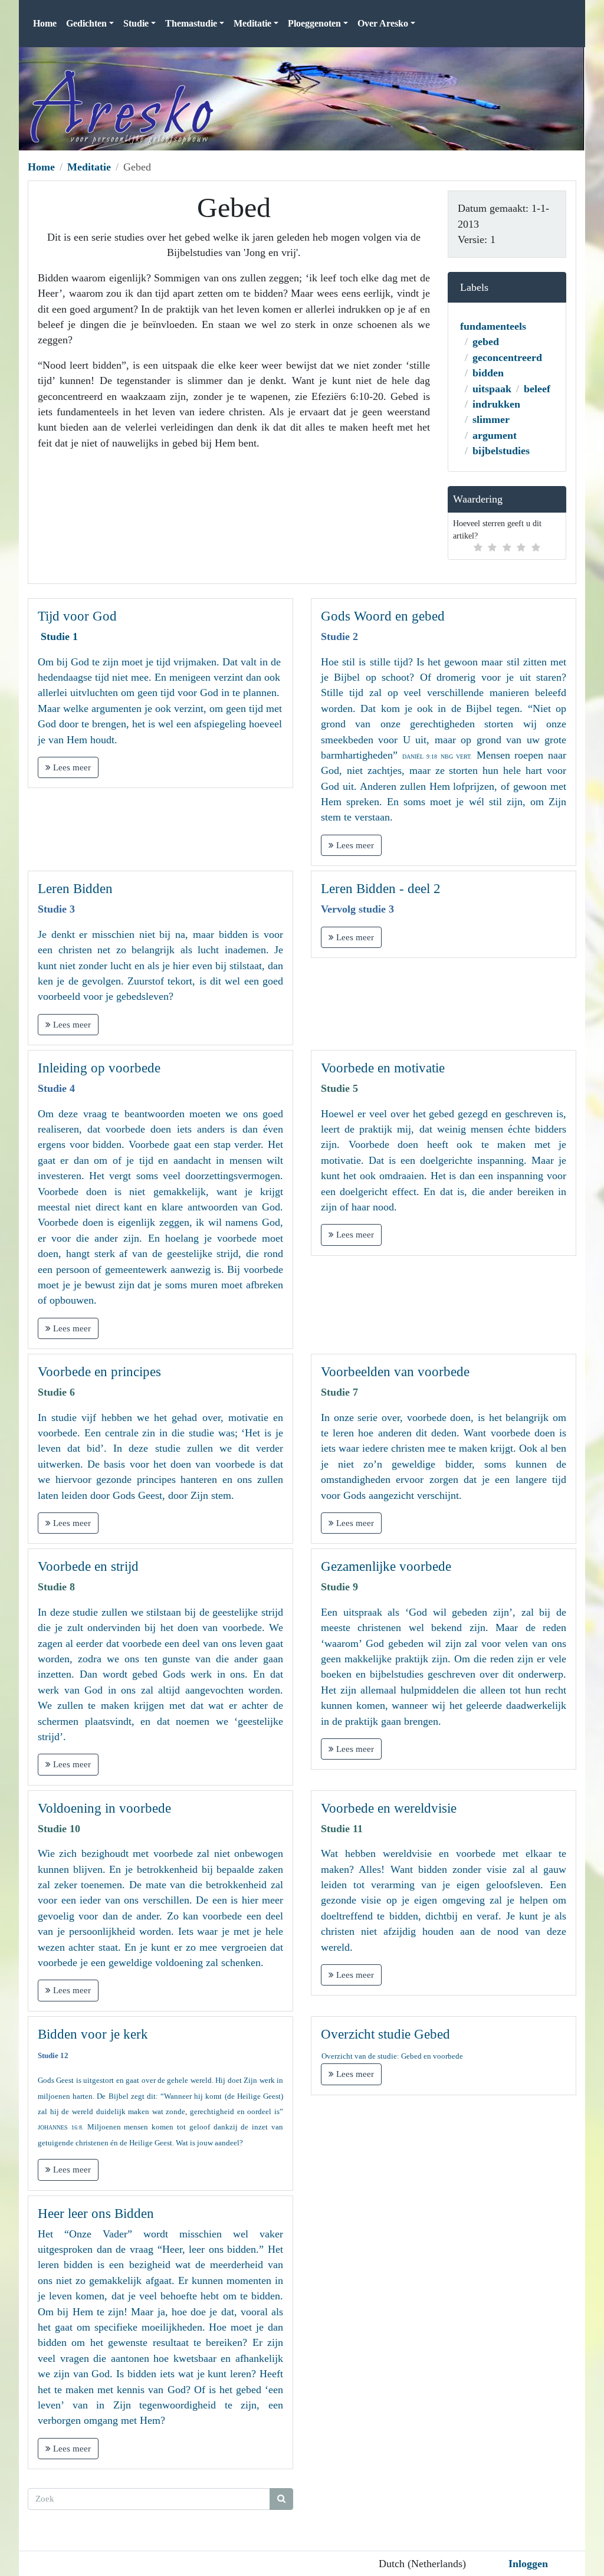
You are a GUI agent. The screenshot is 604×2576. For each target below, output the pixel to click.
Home (45, 23)
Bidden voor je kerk (93, 2034)
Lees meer (71, 767)
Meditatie (89, 167)
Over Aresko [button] (383, 23)
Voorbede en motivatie (383, 1068)
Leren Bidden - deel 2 (381, 889)
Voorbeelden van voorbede (395, 1372)
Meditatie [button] (252, 23)
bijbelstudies (501, 451)
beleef (537, 389)
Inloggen (528, 2564)
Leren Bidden (75, 889)
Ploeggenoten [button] (314, 23)
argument (495, 435)
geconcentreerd (507, 357)
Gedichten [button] (86, 23)
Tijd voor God (77, 616)
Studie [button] (136, 23)
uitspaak (492, 389)
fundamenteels (493, 326)
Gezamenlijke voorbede (386, 1566)
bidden (488, 373)
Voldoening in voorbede (104, 1808)
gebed (486, 342)
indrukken (496, 404)
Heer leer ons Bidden (96, 2214)
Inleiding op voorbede (99, 1068)
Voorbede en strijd (88, 1566)
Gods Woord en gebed (383, 616)
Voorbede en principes (99, 1372)
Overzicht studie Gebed (385, 2034)
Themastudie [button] (191, 23)
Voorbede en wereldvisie (389, 1808)
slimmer (491, 419)
